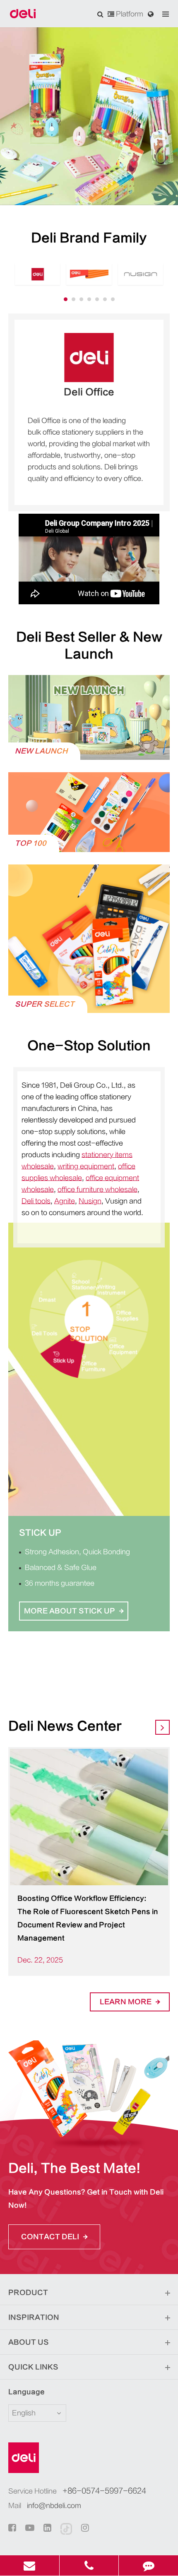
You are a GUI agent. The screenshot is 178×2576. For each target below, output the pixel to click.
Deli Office (89, 392)
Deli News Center (65, 1726)
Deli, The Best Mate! (74, 2168)
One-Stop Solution (89, 1046)
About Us (29, 2342)
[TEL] (89, 2565)
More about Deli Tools (75, 1626)
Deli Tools (46, 1533)
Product (28, 2293)
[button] (66, 299)
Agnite (65, 1201)
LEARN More (126, 2002)
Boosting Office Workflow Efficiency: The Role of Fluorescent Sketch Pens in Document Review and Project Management (88, 1918)
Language (26, 2392)
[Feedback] (148, 2565)
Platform (129, 14)
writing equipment (86, 1166)
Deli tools (36, 1201)
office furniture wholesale (97, 1190)
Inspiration (34, 2317)
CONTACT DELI (51, 2237)
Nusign (90, 1201)
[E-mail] (30, 2565)
